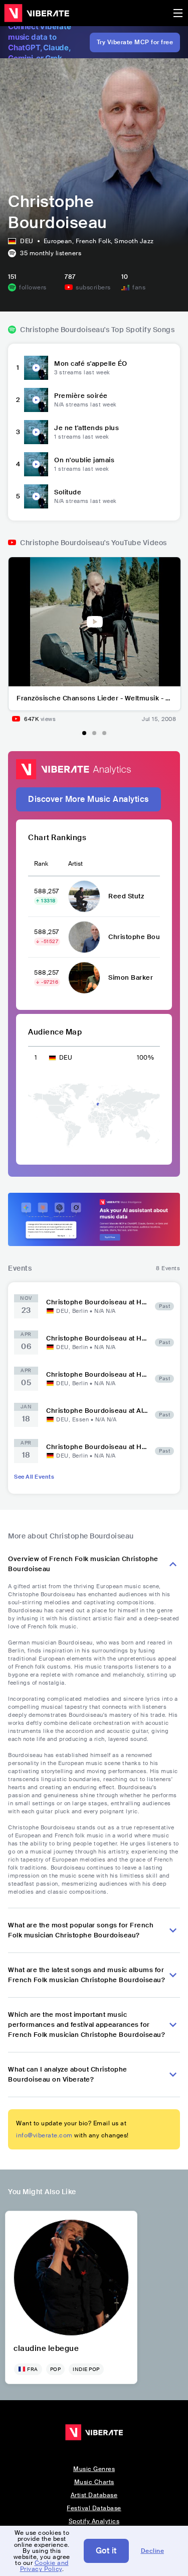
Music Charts (94, 2482)
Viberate (37, 13)
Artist (75, 864)
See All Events (34, 1477)
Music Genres (94, 2469)
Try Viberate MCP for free (135, 42)
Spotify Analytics (94, 2521)
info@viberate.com (44, 2135)
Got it (106, 2551)
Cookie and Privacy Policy (44, 2566)
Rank (41, 864)
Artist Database (94, 2495)
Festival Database (94, 2508)
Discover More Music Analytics (88, 799)
